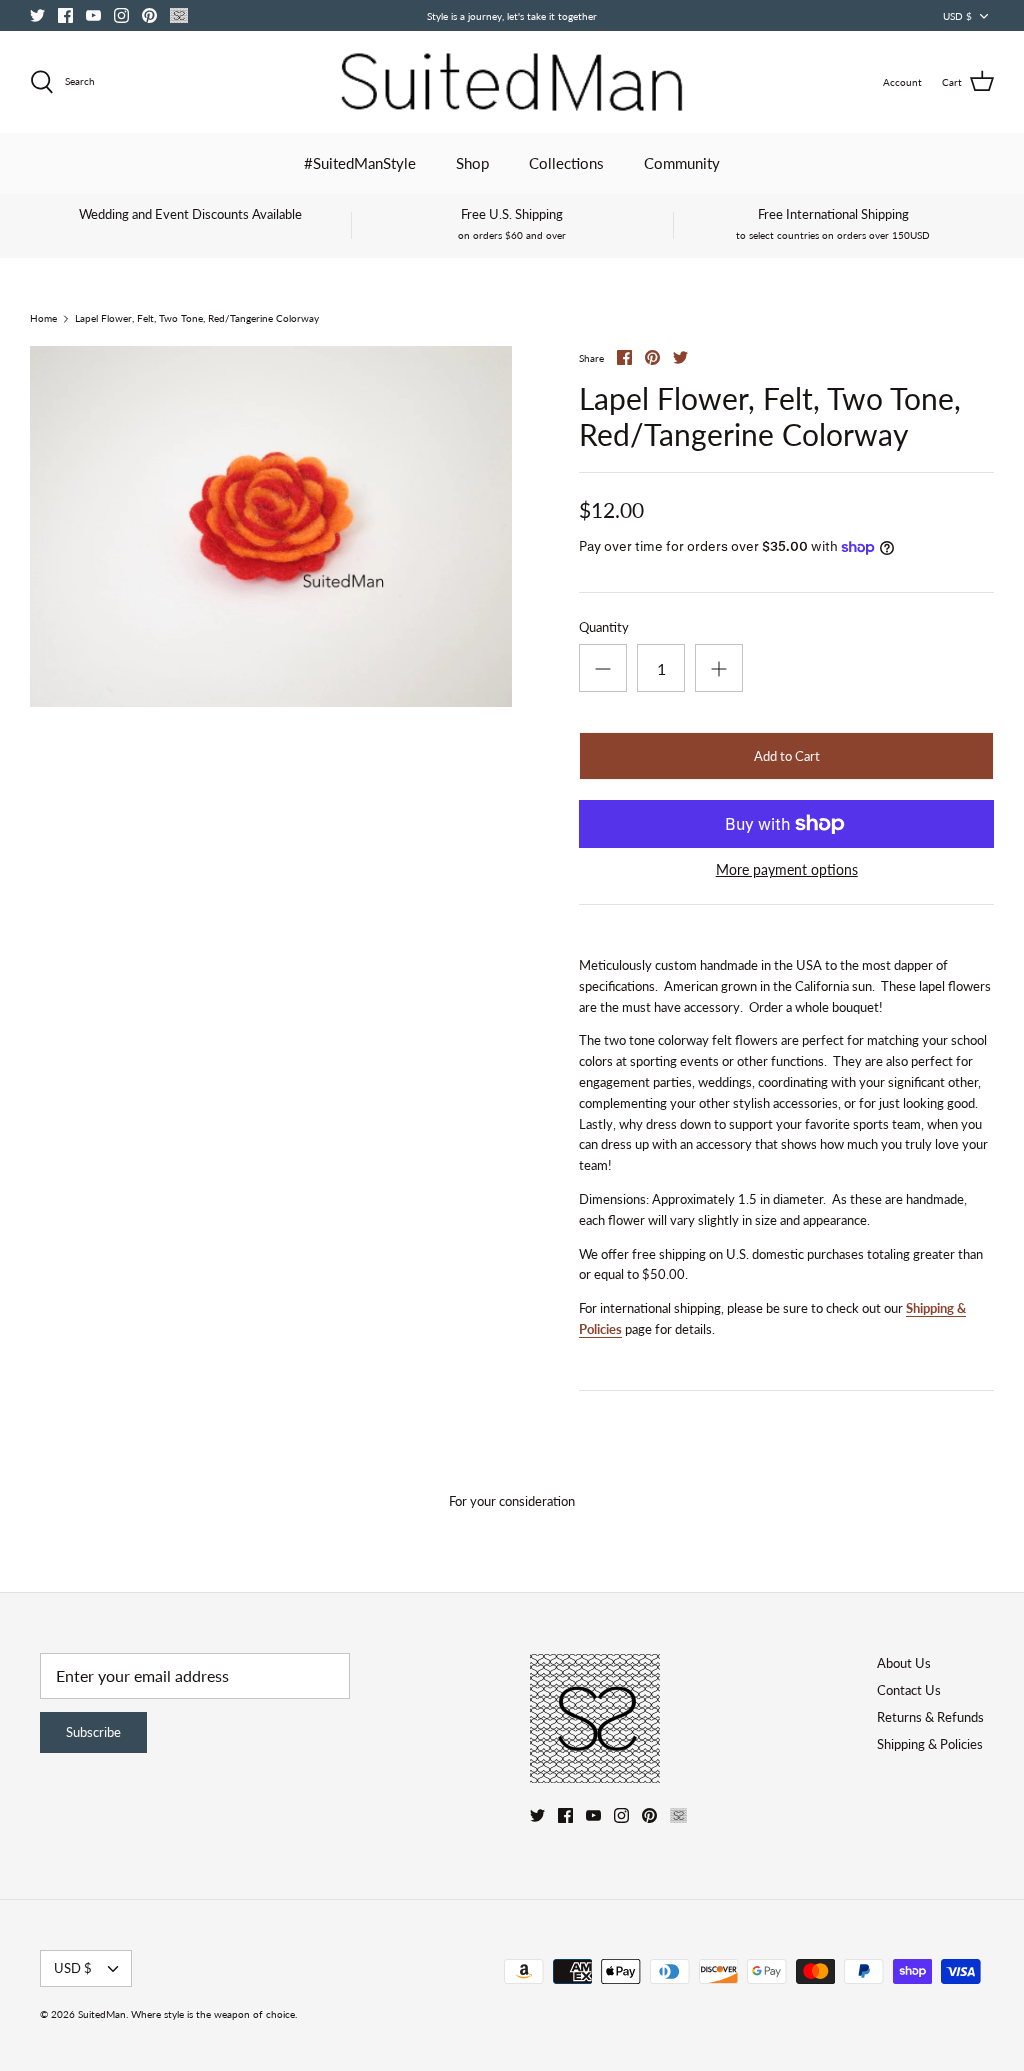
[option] (271, 527)
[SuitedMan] (512, 82)
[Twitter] (37, 15)
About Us (904, 1663)
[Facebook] (65, 15)
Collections (566, 163)
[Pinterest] (149, 15)
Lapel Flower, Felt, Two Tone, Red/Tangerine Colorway (197, 319)
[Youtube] (93, 15)
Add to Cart (787, 756)
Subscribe (93, 1732)
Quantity (604, 627)
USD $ (957, 16)
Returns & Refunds (930, 1717)
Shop (472, 163)
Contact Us (909, 1690)
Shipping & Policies (930, 1744)
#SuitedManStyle (360, 163)
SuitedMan (102, 2014)
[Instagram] (121, 15)
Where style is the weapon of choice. (214, 2014)
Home (43, 319)
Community (682, 163)
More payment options (787, 870)
